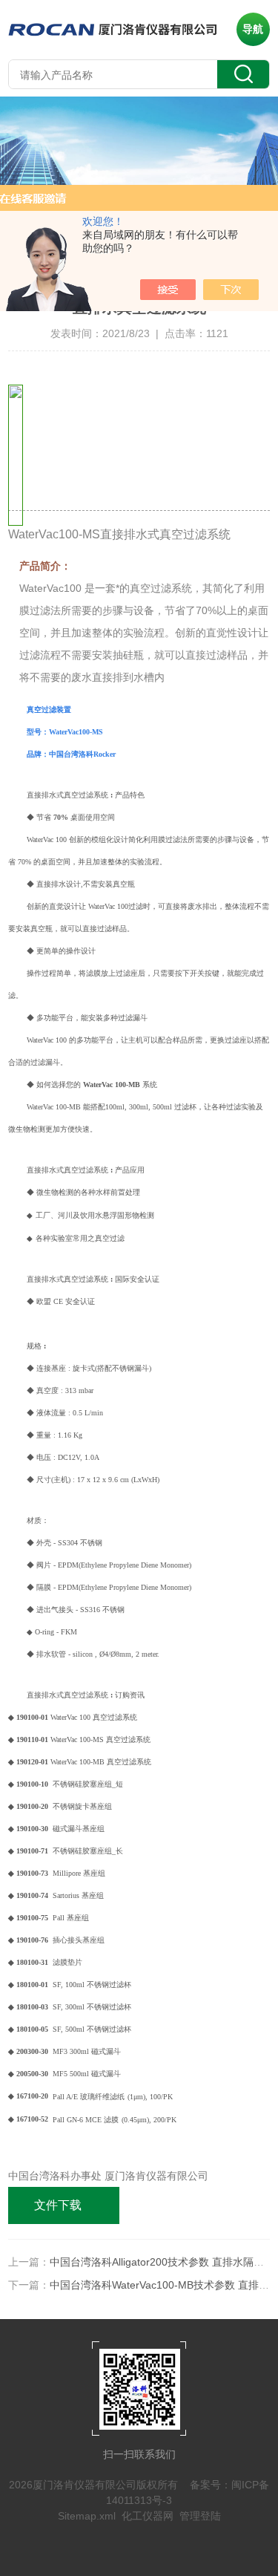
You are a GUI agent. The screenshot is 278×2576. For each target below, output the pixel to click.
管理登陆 (200, 2516)
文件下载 (58, 2205)
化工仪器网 (148, 2516)
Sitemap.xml (87, 2516)
